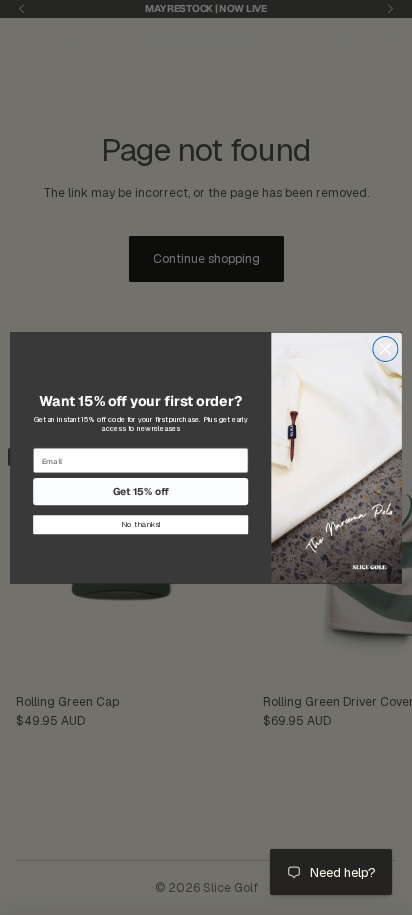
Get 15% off (141, 491)
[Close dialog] (385, 348)
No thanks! (141, 524)
